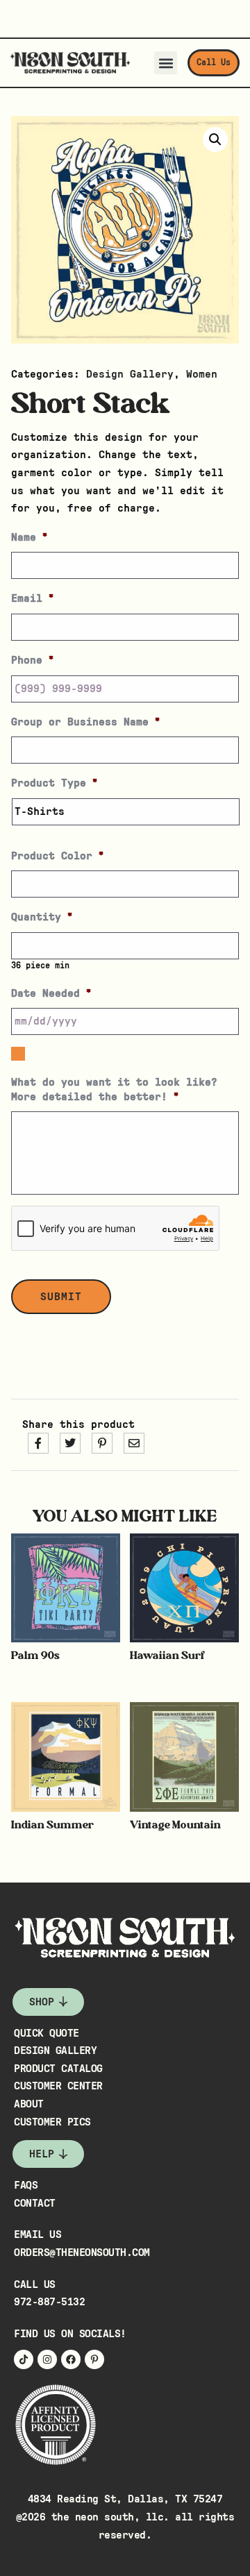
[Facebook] (71, 2359)
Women (202, 374)
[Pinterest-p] (94, 2359)
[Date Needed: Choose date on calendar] (18, 1054)
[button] (166, 63)
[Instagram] (47, 2359)
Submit (61, 1297)
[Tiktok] (24, 2359)
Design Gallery (130, 374)
